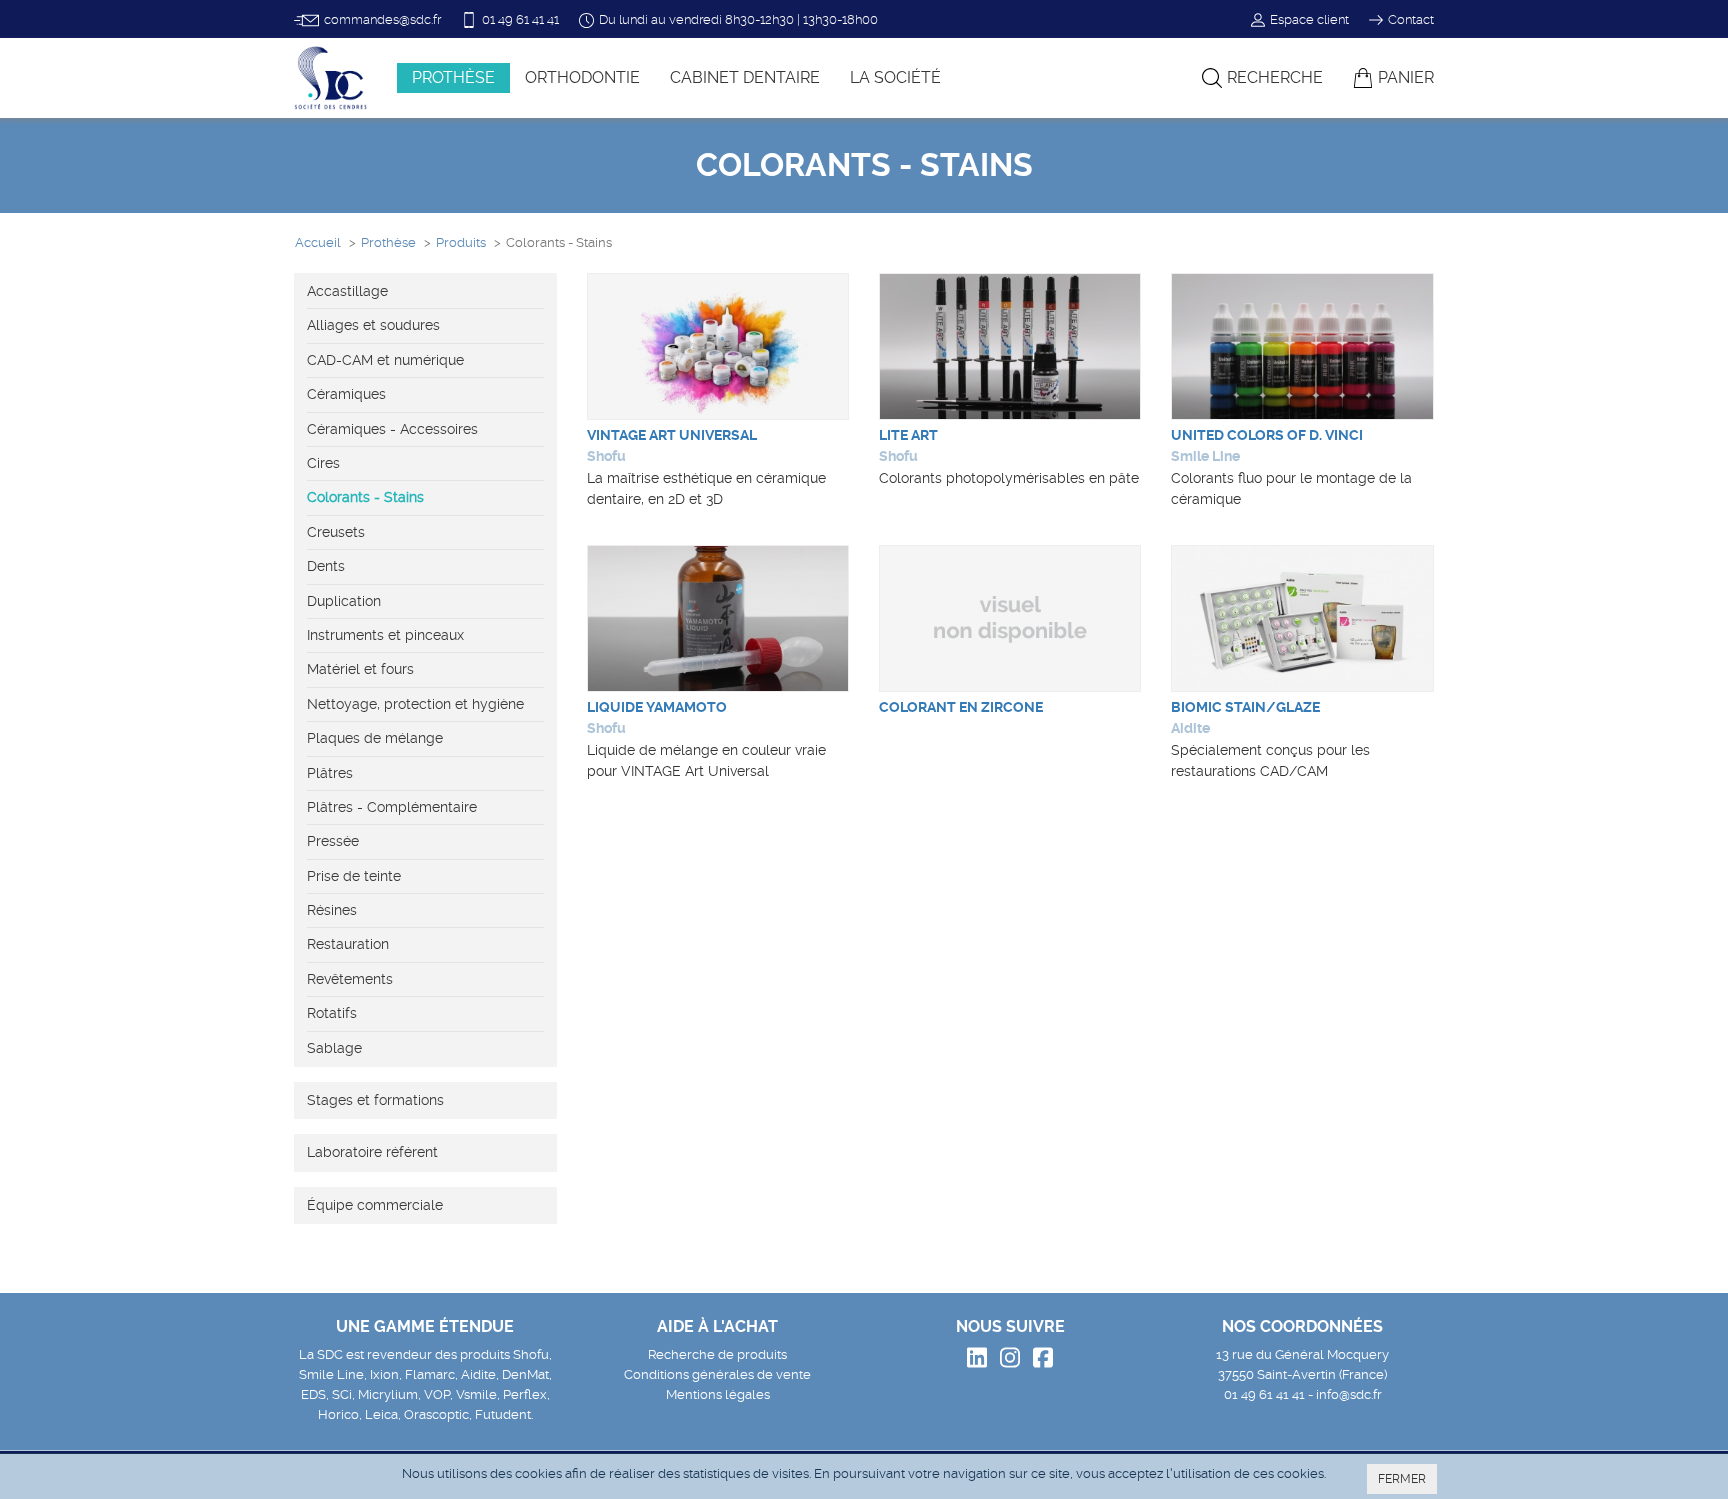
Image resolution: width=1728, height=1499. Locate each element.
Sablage (334, 1048)
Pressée (333, 841)
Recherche (1275, 77)
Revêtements (350, 979)
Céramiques (346, 394)
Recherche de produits (717, 1354)
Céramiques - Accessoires (392, 429)
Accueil (318, 242)
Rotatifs (332, 1013)
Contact (1411, 19)
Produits (461, 242)
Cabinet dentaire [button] (745, 77)
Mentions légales (718, 1394)
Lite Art (908, 435)
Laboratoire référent (372, 1152)
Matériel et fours (360, 669)
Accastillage (347, 291)
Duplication (344, 601)
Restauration (348, 944)
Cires (323, 463)
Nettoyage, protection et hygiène (415, 704)
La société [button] (895, 77)
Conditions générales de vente (717, 1374)
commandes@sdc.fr (382, 19)
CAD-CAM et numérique (385, 360)
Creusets (336, 532)
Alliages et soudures (373, 325)
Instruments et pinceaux (385, 635)
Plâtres (330, 773)
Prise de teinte (354, 876)
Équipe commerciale (375, 1205)
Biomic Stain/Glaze (1245, 707)
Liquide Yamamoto (657, 707)
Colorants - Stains (365, 497)
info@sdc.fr (1349, 1394)
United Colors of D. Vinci (1267, 435)
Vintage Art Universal (672, 435)
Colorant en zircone (961, 707)
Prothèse (388, 242)
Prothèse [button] (453, 77)
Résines (332, 910)
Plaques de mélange (375, 738)
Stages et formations (375, 1100)
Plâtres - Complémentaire (392, 807)
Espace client (1309, 19)
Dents (326, 566)
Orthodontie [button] (582, 77)
